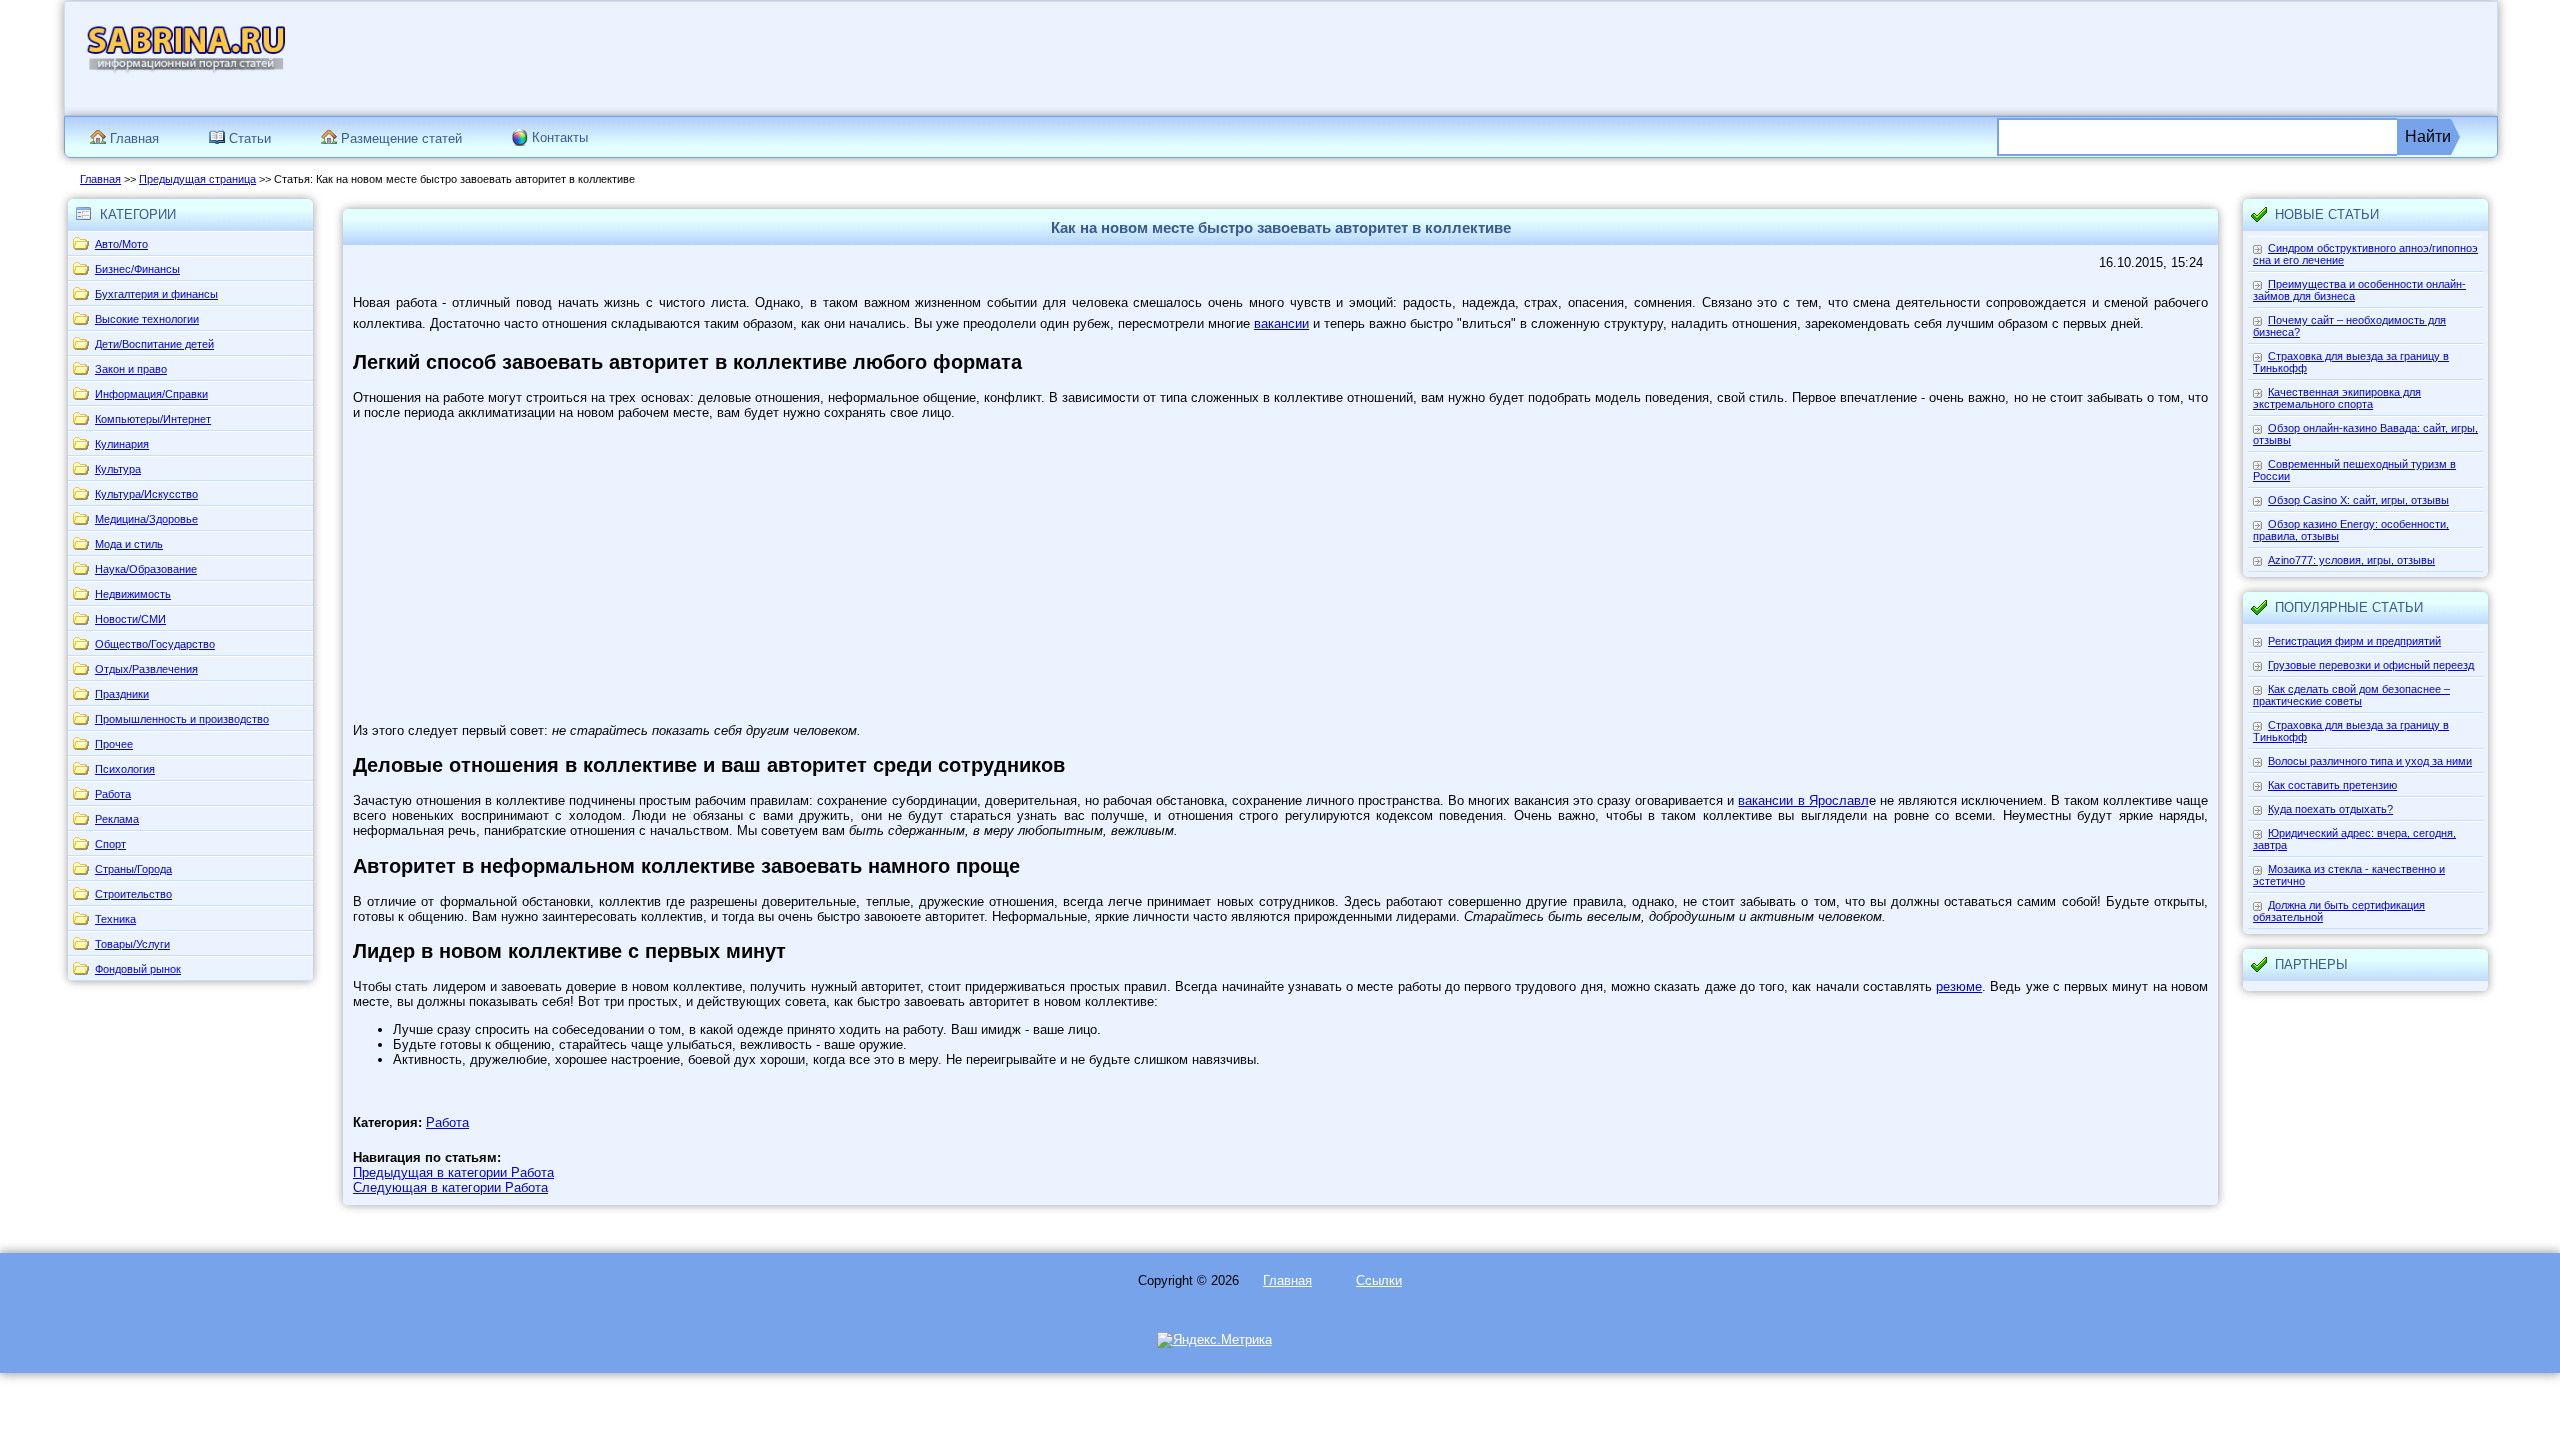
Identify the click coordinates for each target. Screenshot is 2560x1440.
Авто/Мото (121, 244)
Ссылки (1379, 1280)
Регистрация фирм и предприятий (2354, 641)
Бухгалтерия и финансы (156, 294)
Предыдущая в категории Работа (453, 1172)
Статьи (248, 138)
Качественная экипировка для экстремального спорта (2337, 398)
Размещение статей (399, 138)
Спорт (110, 844)
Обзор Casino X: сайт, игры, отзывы (2358, 500)
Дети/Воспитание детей (154, 344)
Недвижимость (133, 594)
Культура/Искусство (146, 494)
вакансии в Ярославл (1803, 800)
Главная (132, 138)
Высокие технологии (147, 319)
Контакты (560, 137)
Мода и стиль (129, 544)
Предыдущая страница (197, 179)
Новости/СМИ (130, 619)
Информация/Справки (151, 394)
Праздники (122, 694)
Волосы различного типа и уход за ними (2370, 761)
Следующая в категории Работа (450, 1187)
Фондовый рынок (138, 969)
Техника (115, 919)
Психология (125, 769)
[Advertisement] (2084, 57)
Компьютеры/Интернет (153, 419)
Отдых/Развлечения (146, 669)
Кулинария (122, 444)
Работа (113, 794)
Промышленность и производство (182, 719)
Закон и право (131, 369)
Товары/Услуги (132, 944)
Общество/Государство (155, 644)
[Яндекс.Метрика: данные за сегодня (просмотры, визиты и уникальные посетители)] (1214, 1340)
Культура (118, 469)
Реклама (117, 819)
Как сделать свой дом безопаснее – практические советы (2351, 695)
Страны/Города (133, 869)
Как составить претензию (2332, 785)
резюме (1959, 986)
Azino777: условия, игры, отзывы (2351, 560)
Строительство (133, 894)
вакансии (1281, 323)
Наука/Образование (146, 569)
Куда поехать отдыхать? (2330, 809)
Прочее (114, 744)
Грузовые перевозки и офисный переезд (2371, 665)
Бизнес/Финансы (137, 269)
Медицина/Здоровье (146, 519)
